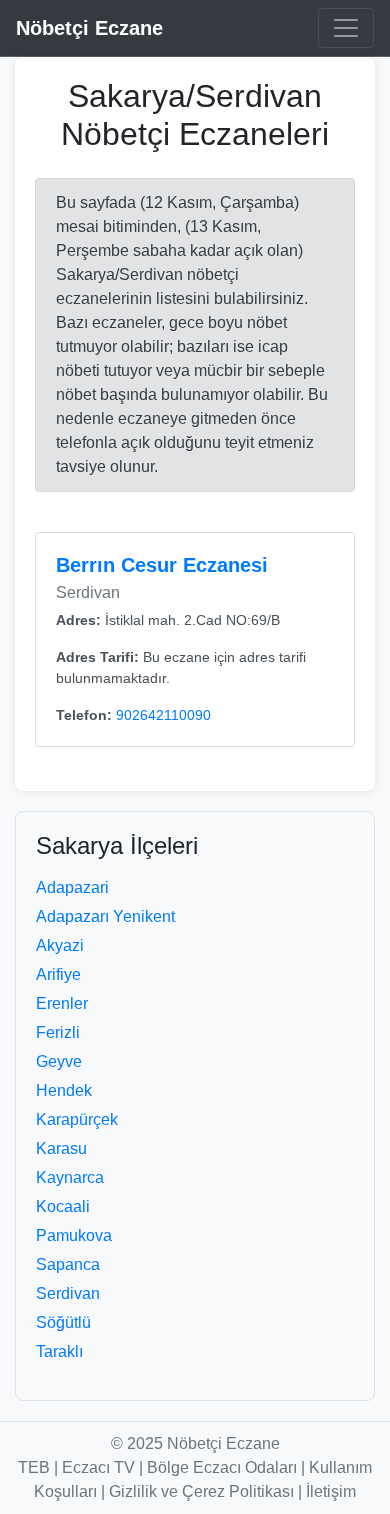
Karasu (61, 1148)
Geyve (59, 1061)
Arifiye (58, 974)
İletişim (331, 1491)
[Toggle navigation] (346, 28)
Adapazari (72, 887)
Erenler (62, 1003)
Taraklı (59, 1351)
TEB (34, 1467)
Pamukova (74, 1235)
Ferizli (58, 1032)
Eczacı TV (98, 1467)
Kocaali (63, 1206)
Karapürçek (77, 1119)
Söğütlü (63, 1322)
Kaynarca (70, 1177)
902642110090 (163, 715)
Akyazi (60, 945)
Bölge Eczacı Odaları (222, 1467)
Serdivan (68, 1293)
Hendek (64, 1090)
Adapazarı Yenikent (105, 916)
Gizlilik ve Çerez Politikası (201, 1491)
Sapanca (68, 1264)
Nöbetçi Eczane (89, 28)
